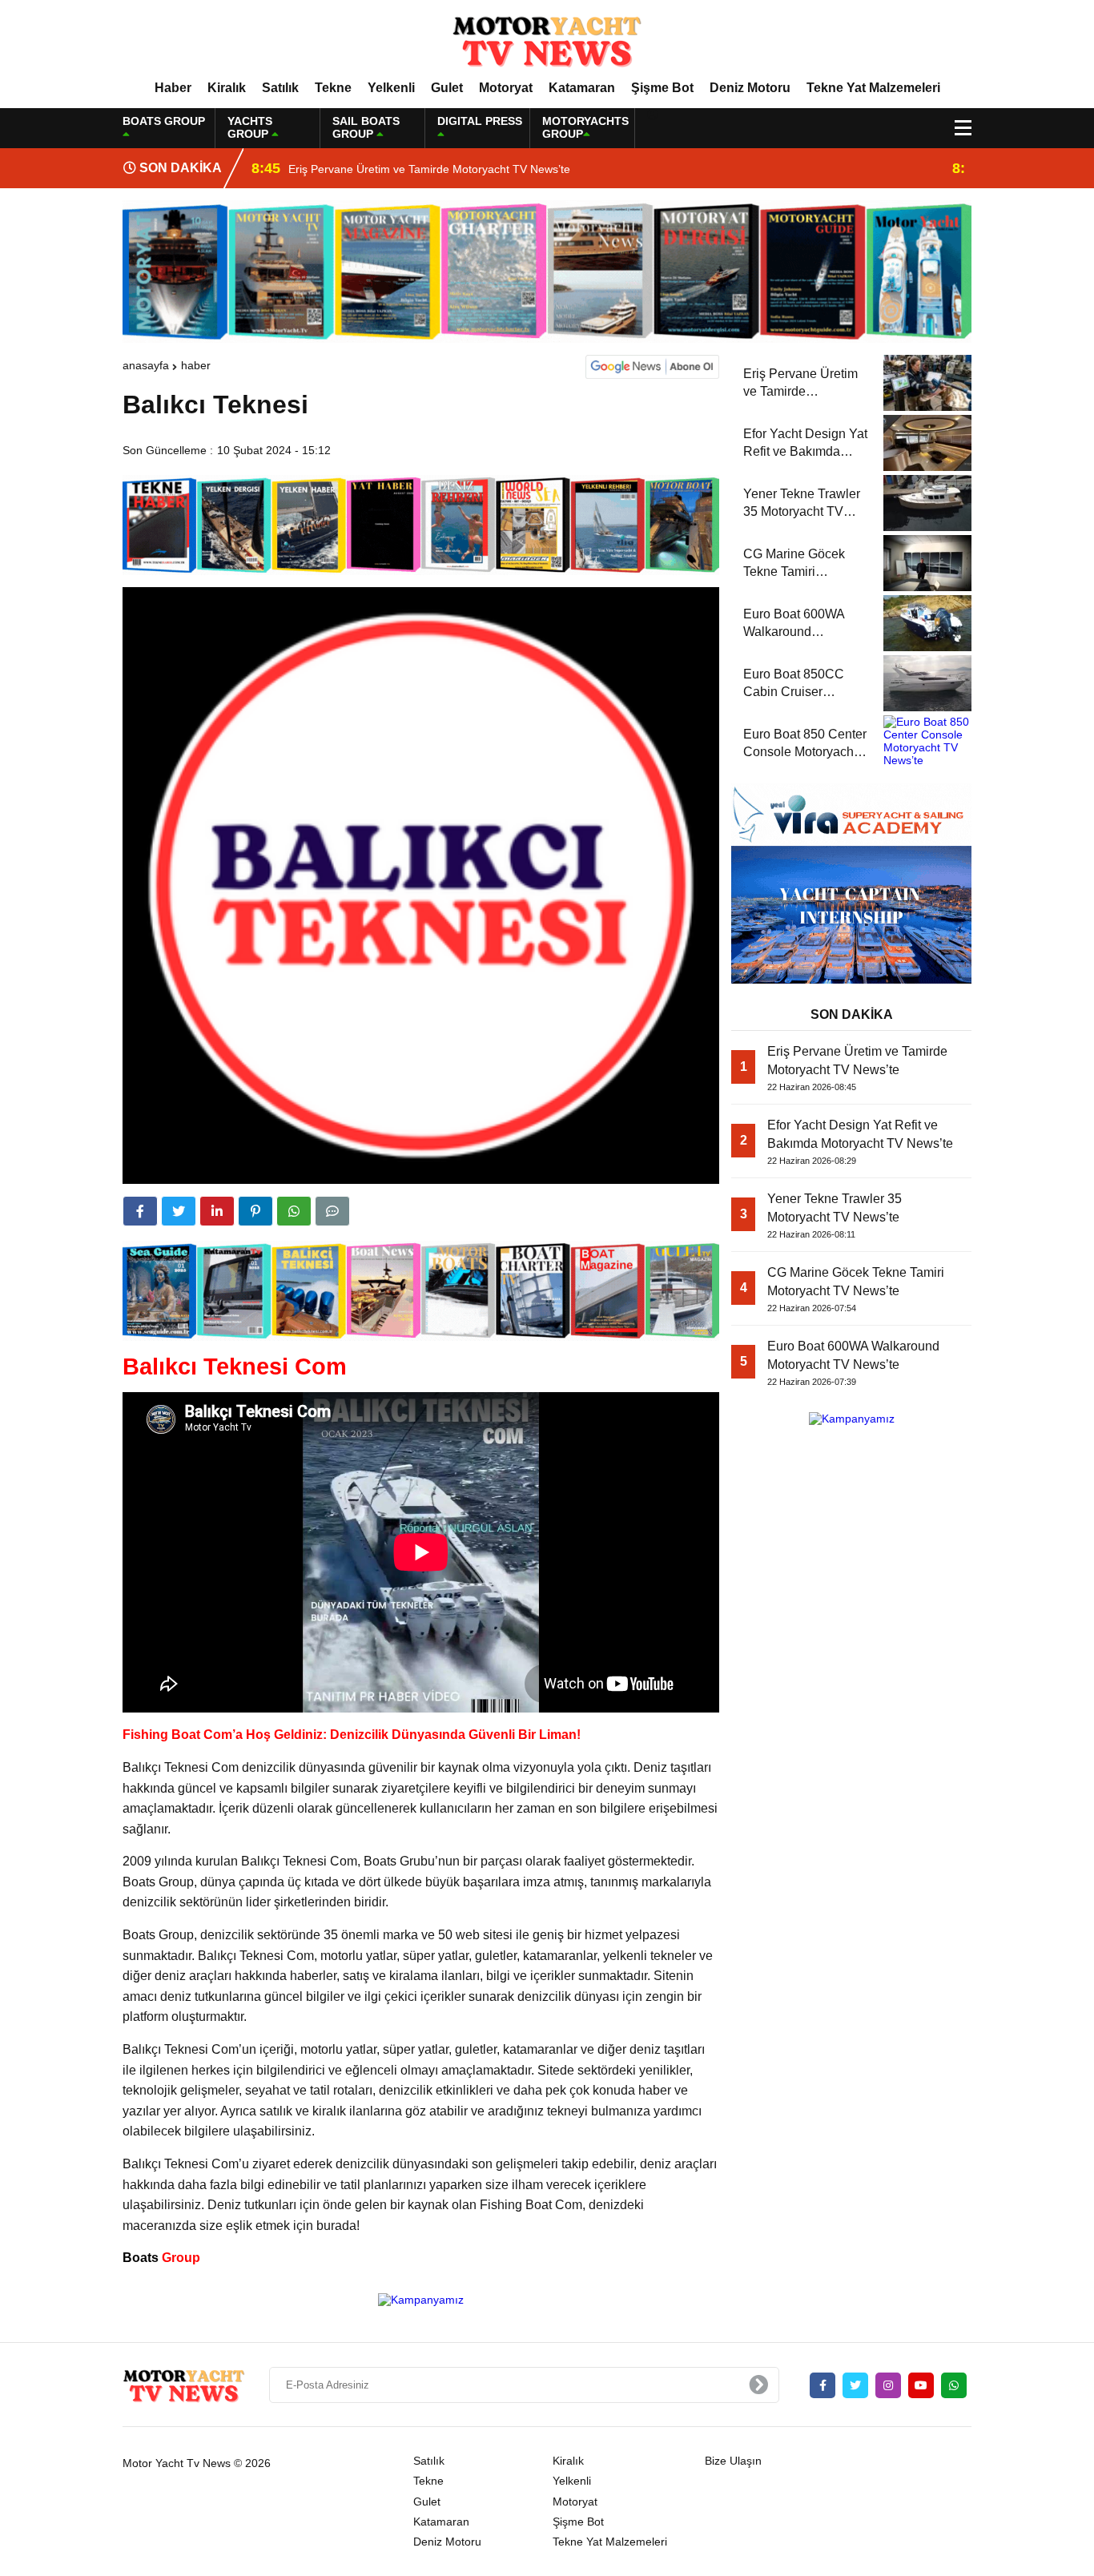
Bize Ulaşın (733, 2461)
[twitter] (179, 1211)
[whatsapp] (954, 2385)
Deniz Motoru (750, 88)
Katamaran (582, 88)
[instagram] (888, 2385)
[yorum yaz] (332, 1211)
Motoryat (506, 88)
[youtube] (921, 2385)
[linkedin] (217, 1211)
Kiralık (227, 88)
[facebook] (140, 1211)
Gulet (447, 88)
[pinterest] (255, 1211)
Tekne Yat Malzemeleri (873, 88)
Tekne (333, 88)
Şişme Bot (662, 88)
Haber (173, 88)
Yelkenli (391, 88)
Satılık (280, 88)
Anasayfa (146, 365)
